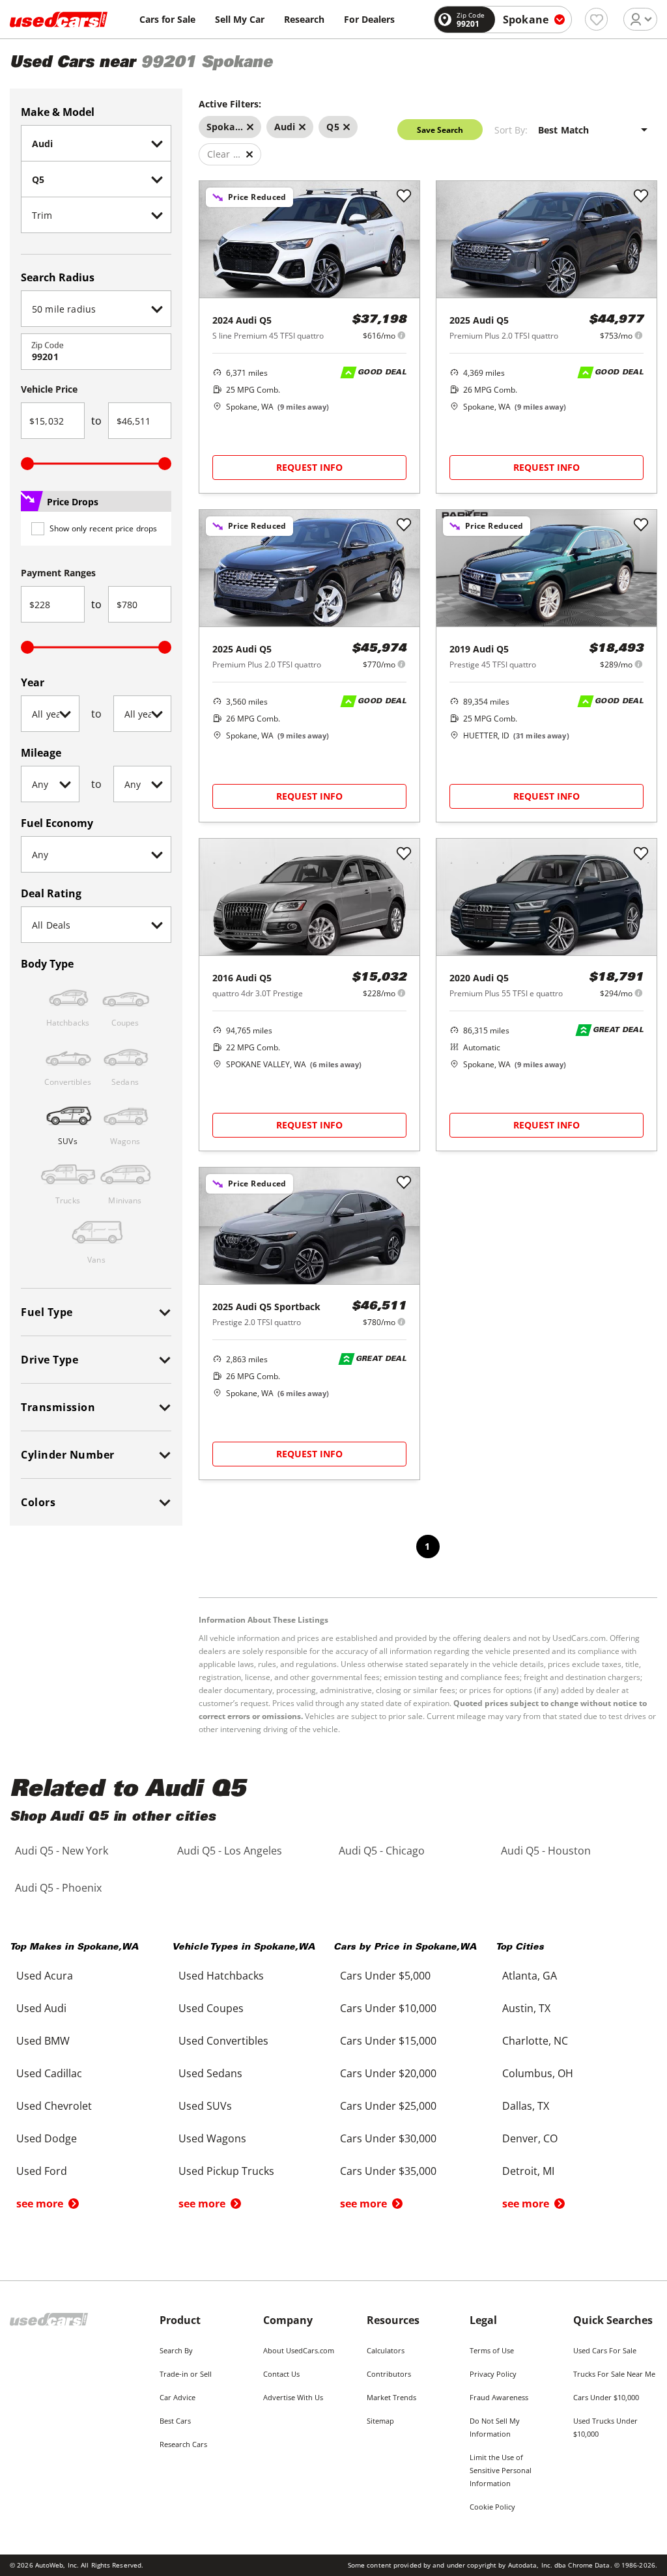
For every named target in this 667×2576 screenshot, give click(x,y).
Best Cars (175, 2421)
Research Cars (183, 2444)
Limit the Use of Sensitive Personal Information (501, 2470)
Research (304, 19)
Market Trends (391, 2397)
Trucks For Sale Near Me (614, 2374)
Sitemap (380, 2421)
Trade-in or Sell (186, 2374)
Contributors (389, 2374)
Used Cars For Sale (605, 2350)
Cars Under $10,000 (606, 2397)
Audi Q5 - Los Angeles (230, 1851)
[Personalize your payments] (402, 335)
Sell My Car (240, 19)
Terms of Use (492, 2350)
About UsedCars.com (299, 2350)
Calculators (386, 2350)
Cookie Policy (492, 2507)
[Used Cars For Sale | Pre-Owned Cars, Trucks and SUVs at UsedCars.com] (59, 20)
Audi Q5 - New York (62, 1851)
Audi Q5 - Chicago (382, 1851)
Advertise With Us (293, 2397)
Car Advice (177, 2397)
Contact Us (281, 2374)
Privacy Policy (493, 2374)
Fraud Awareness (499, 2397)
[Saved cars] (596, 19)
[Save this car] (404, 197)
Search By (176, 2350)
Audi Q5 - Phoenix (58, 1888)
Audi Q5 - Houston (546, 1851)
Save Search (440, 130)
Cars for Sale (167, 19)
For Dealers (369, 19)
